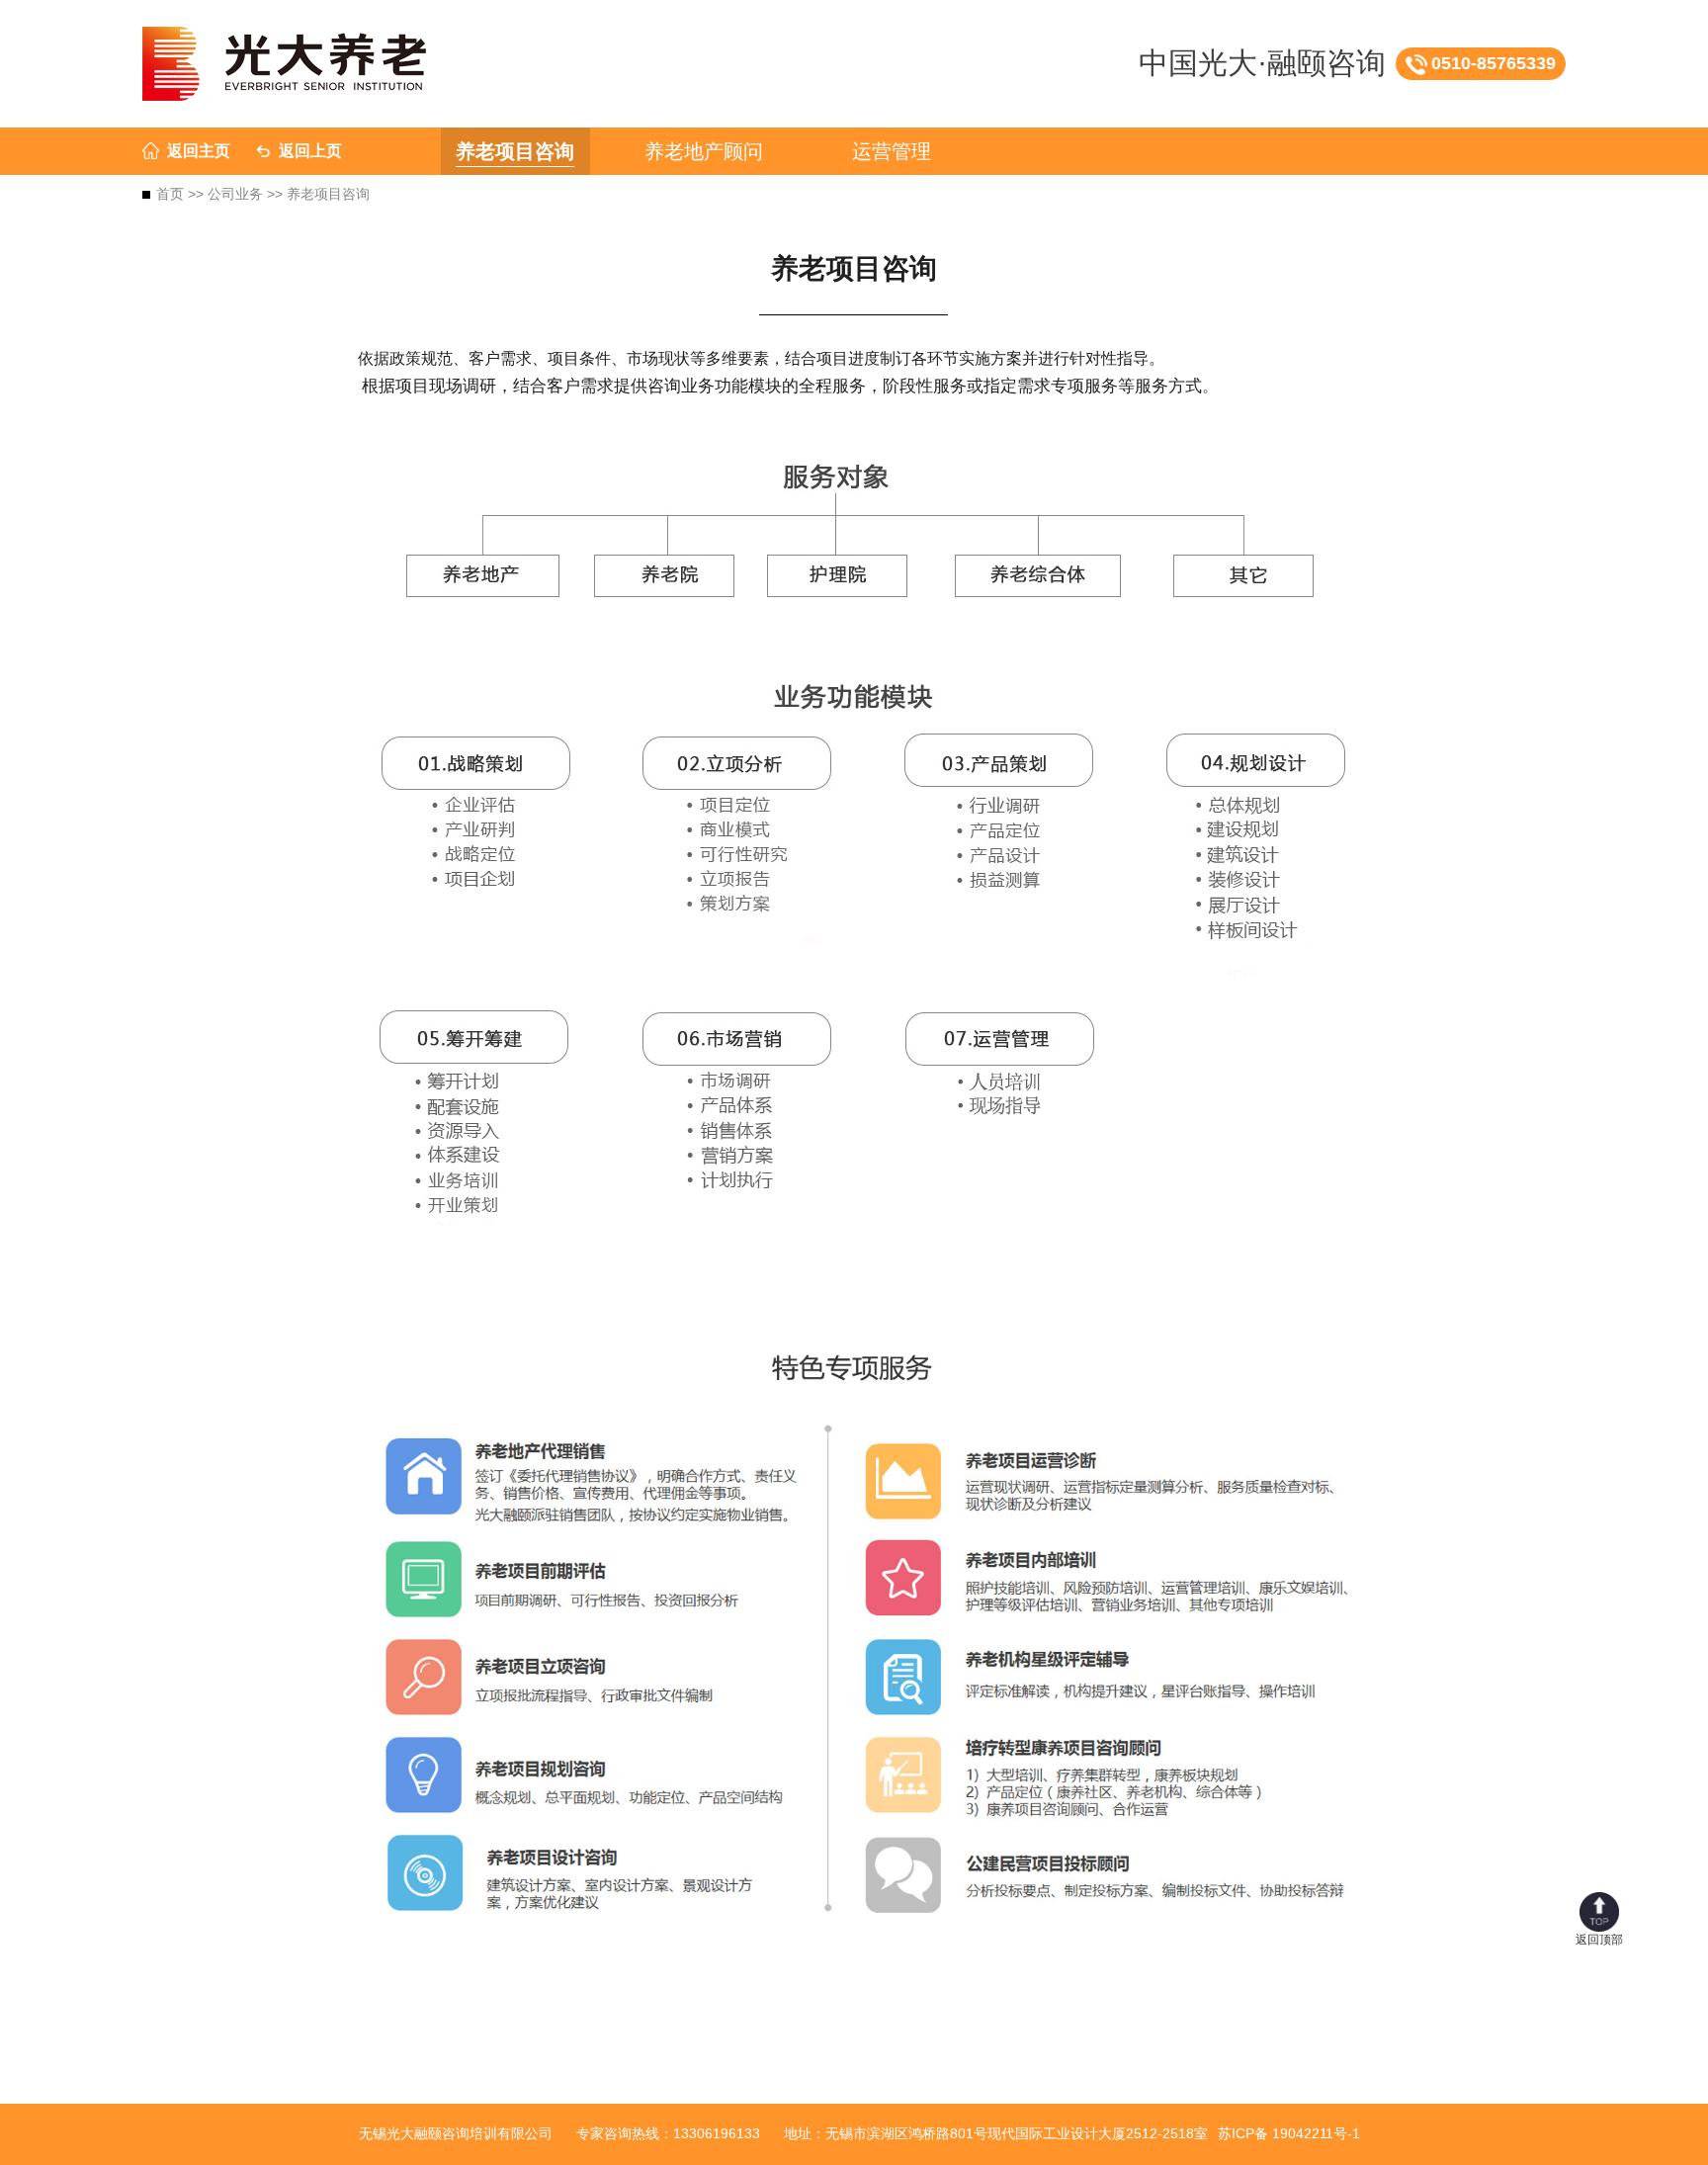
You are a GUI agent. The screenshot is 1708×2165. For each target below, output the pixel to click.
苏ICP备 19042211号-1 (1289, 2133)
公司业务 (235, 194)
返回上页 (310, 151)
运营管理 (892, 151)
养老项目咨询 (515, 151)
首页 (170, 194)
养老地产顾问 (704, 151)
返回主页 (199, 151)
